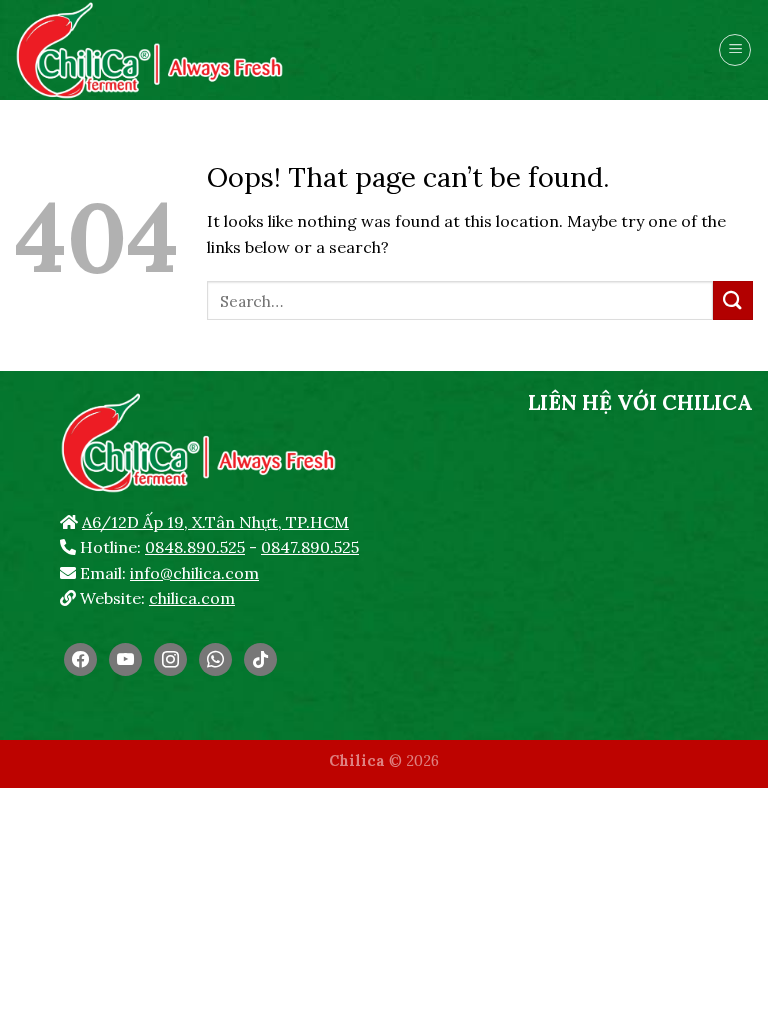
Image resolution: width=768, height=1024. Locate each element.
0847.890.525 (310, 547)
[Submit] (733, 300)
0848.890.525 (195, 547)
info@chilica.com (194, 573)
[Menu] (735, 50)
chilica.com (192, 598)
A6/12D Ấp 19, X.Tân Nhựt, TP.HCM (215, 522)
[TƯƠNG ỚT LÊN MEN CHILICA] (154, 50)
